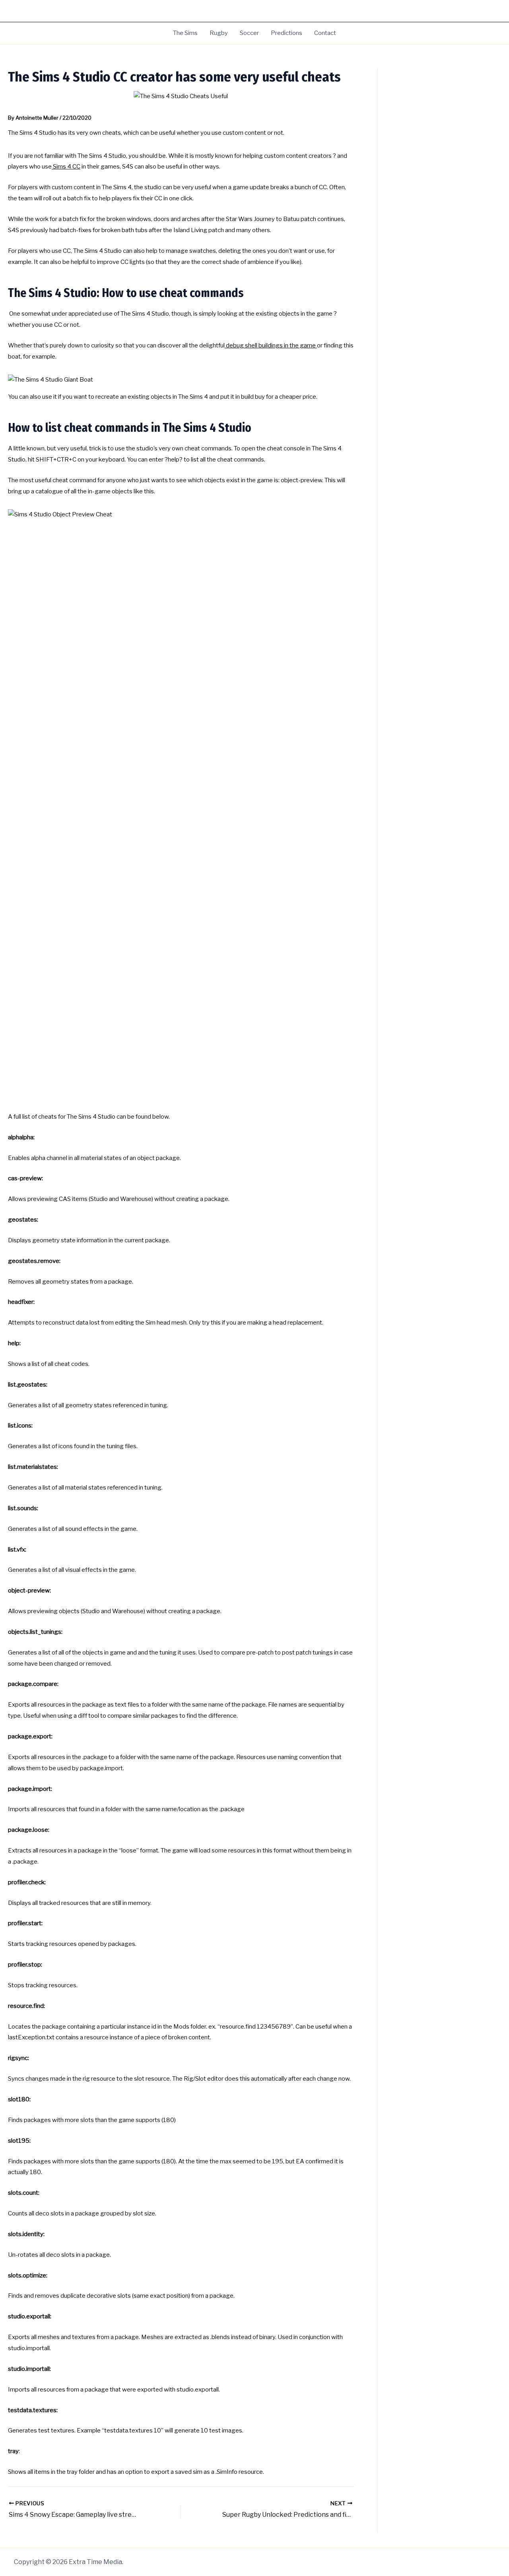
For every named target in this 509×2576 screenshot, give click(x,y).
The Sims (185, 33)
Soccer (249, 33)
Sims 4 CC (66, 167)
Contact (325, 33)
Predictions (287, 33)
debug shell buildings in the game (271, 345)
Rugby (219, 33)
